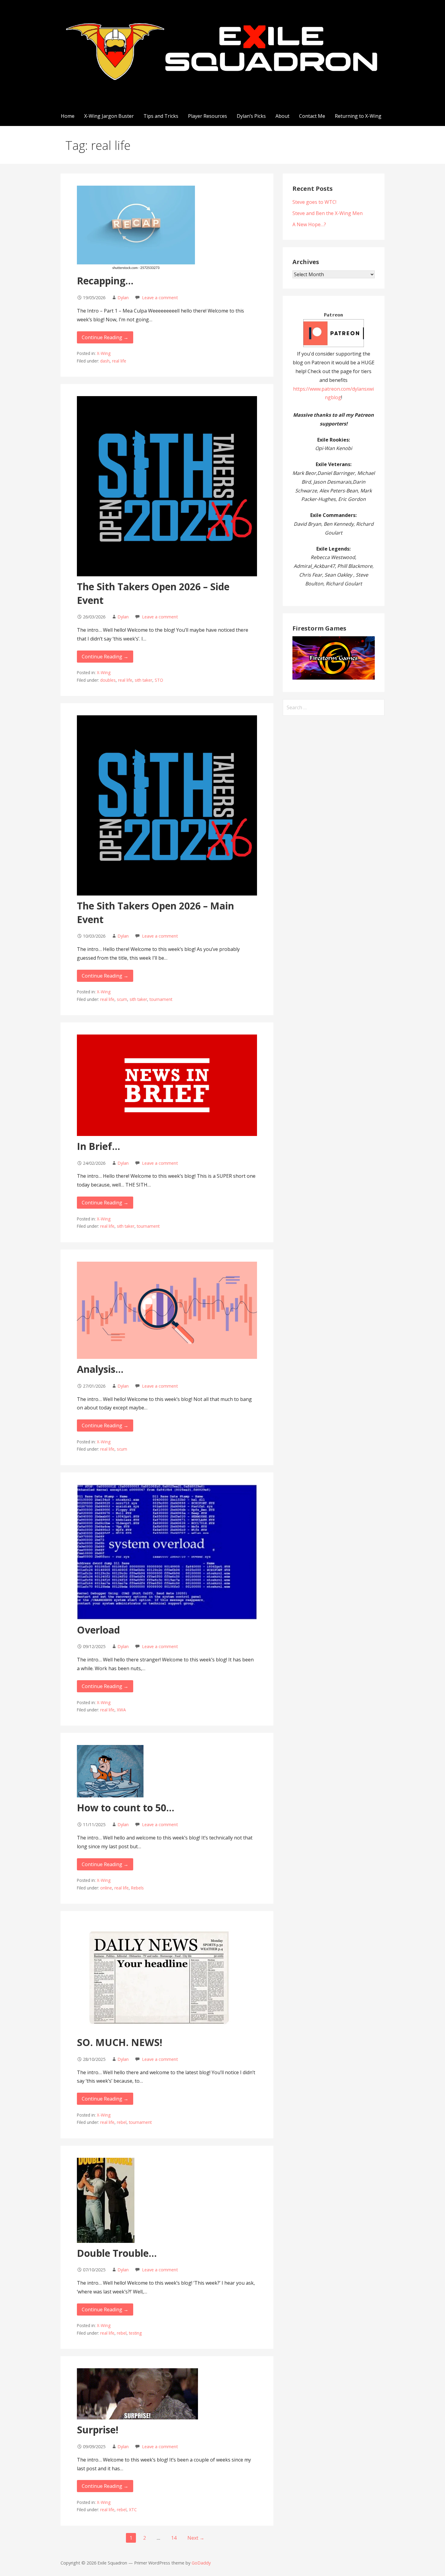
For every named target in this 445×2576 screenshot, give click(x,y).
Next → (196, 2538)
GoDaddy (201, 2563)
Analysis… (100, 1369)
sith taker (143, 680)
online (106, 1888)
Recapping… (105, 281)
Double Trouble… (117, 2253)
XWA (121, 1710)
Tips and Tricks (161, 116)
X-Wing (104, 353)
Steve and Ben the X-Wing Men (328, 213)
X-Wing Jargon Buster (109, 116)
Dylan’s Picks (251, 116)
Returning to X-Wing (358, 116)
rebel (122, 2122)
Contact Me (312, 116)
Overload (98, 1630)
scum (122, 999)
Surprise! (98, 2430)
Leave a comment (160, 298)
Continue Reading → (105, 337)
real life (119, 361)
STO (159, 680)
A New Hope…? (309, 224)
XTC (133, 2510)
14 (174, 2538)
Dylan (123, 298)
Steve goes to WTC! (314, 202)
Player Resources (208, 116)
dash (105, 361)
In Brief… (99, 1146)
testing (135, 2333)
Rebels (137, 1888)
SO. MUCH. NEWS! (120, 2042)
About (282, 116)
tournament (161, 999)
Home (68, 116)
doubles (108, 680)
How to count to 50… (126, 1808)
